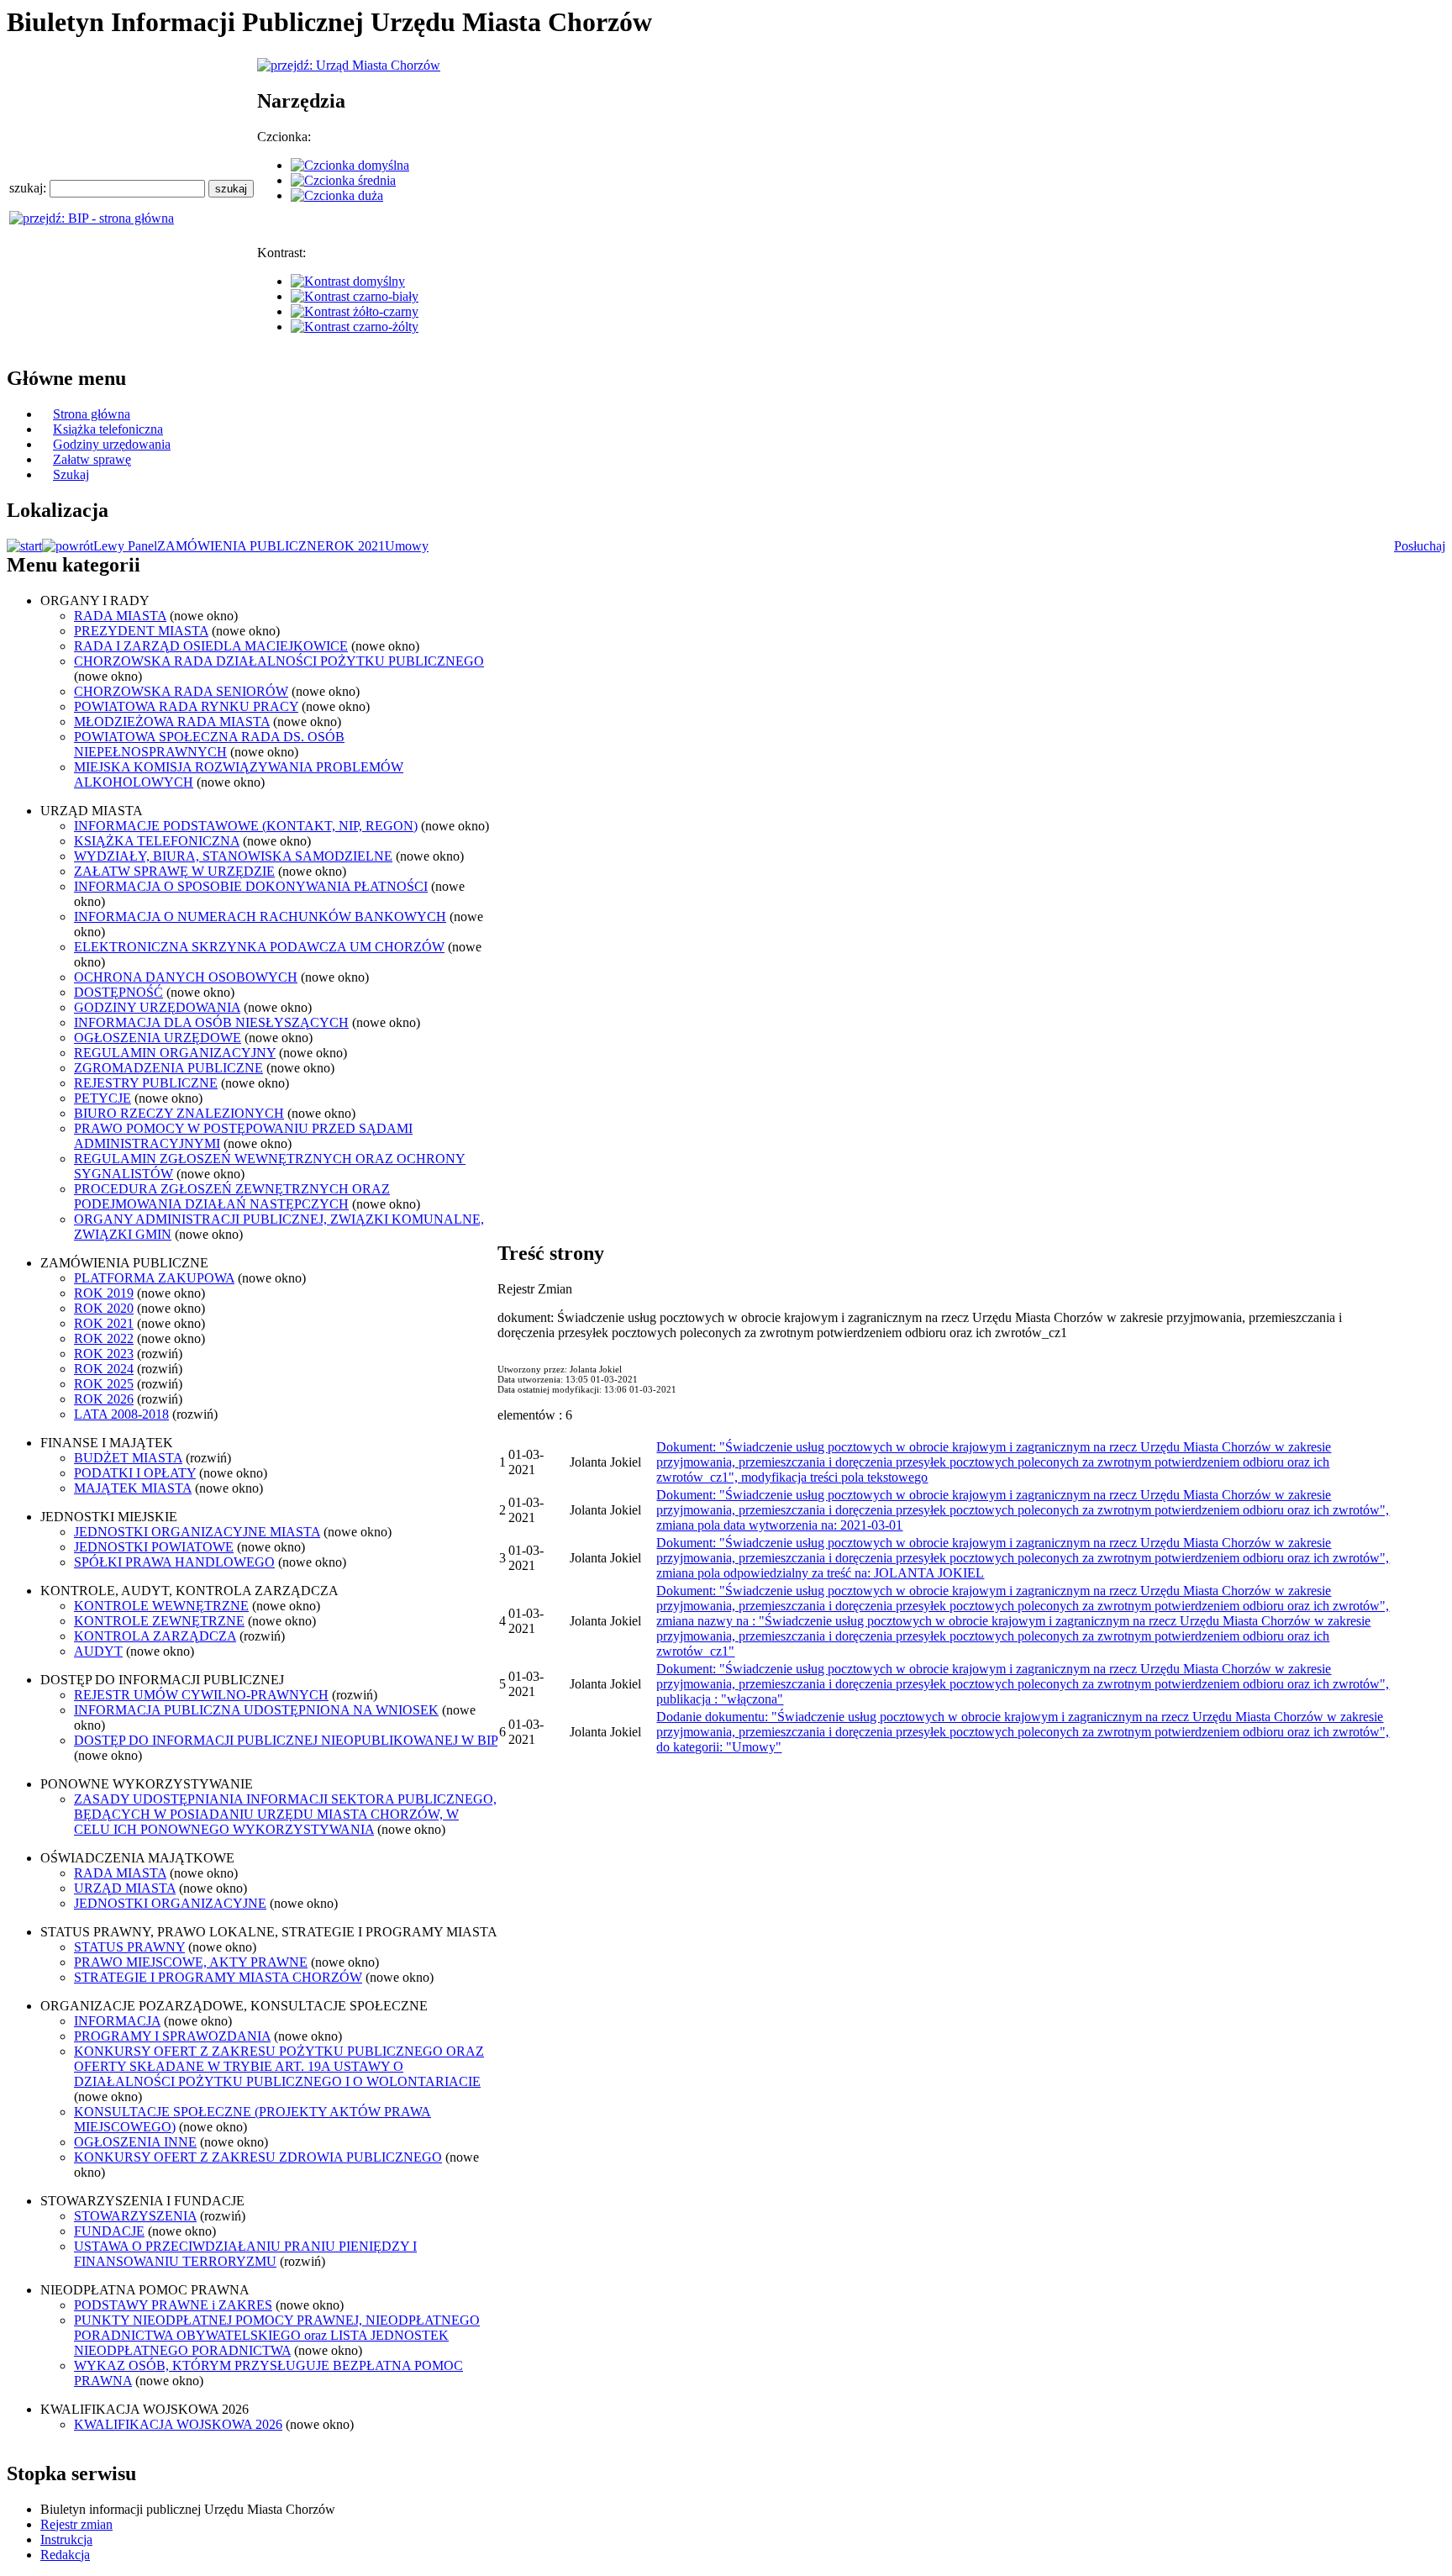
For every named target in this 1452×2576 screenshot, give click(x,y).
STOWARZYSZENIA (135, 2216)
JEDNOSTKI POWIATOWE (154, 1547)
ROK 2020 (104, 1308)
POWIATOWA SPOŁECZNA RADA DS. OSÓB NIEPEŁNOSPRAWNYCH (209, 744)
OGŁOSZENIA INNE (135, 2142)
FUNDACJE (109, 2231)
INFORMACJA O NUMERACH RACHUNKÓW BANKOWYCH (260, 917)
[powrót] (68, 546)
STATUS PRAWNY (129, 1947)
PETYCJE (103, 1098)
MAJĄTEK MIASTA (133, 1488)
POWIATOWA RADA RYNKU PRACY (186, 706)
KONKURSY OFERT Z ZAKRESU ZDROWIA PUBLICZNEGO (258, 2157)
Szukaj (71, 474)
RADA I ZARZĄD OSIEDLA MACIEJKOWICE (211, 646)
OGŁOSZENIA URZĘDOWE (158, 1038)
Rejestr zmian (76, 2524)
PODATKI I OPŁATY (135, 1473)
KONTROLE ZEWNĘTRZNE (159, 1621)
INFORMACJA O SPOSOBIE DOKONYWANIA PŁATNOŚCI (251, 886)
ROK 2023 (104, 1354)
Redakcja (65, 2555)
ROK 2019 (104, 1293)
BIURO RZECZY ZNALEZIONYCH (179, 1113)
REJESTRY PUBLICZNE (146, 1083)
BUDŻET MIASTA (128, 1458)
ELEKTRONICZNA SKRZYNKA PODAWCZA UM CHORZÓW (259, 947)
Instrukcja (66, 2539)
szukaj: (29, 188)
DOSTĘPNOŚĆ (118, 992)
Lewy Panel (125, 546)
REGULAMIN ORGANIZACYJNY (175, 1053)
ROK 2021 (355, 546)
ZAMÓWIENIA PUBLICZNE (241, 546)
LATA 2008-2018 (121, 1414)
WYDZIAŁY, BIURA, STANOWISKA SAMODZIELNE (233, 856)
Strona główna (92, 414)
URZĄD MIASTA (125, 1888)
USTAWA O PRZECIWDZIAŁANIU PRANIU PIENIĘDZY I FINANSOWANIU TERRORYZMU (245, 2254)
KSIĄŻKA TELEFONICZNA (157, 841)
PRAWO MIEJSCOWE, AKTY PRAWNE (191, 1962)
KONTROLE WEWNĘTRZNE (161, 1606)
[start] (24, 546)
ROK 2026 (104, 1399)
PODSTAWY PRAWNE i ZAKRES (173, 2305)
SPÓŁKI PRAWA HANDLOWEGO (174, 1562)
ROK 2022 (104, 1338)
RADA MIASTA (120, 616)
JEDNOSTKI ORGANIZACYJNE (170, 1903)
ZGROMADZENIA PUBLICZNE (168, 1068)
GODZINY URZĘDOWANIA (157, 1007)
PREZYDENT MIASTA (141, 631)
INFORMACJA (117, 2021)
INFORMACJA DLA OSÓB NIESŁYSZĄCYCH (211, 1022)
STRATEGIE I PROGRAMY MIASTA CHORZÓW (218, 1977)
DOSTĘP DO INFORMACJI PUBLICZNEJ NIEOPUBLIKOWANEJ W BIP (286, 1740)
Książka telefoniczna (108, 429)
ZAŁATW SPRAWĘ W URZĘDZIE (174, 871)
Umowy (407, 546)
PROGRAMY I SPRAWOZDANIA (172, 2036)
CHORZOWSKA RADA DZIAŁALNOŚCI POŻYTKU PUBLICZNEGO (279, 661)
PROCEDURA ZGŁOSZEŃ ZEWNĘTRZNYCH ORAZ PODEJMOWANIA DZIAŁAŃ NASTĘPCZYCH (232, 1196)
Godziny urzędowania (112, 444)
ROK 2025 (104, 1384)
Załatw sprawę (92, 459)
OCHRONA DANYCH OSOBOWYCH (186, 977)
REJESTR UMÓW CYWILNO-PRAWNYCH (201, 1695)
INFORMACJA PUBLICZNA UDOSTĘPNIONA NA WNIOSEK (256, 1710)
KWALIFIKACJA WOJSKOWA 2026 (178, 2424)
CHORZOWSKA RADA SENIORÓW (181, 691)
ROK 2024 (104, 1369)
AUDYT (98, 1651)
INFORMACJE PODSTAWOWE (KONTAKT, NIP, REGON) (246, 826)
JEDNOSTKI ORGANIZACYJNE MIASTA (197, 1532)
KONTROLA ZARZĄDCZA (155, 1636)
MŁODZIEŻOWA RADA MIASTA (172, 722)
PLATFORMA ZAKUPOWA (154, 1278)
